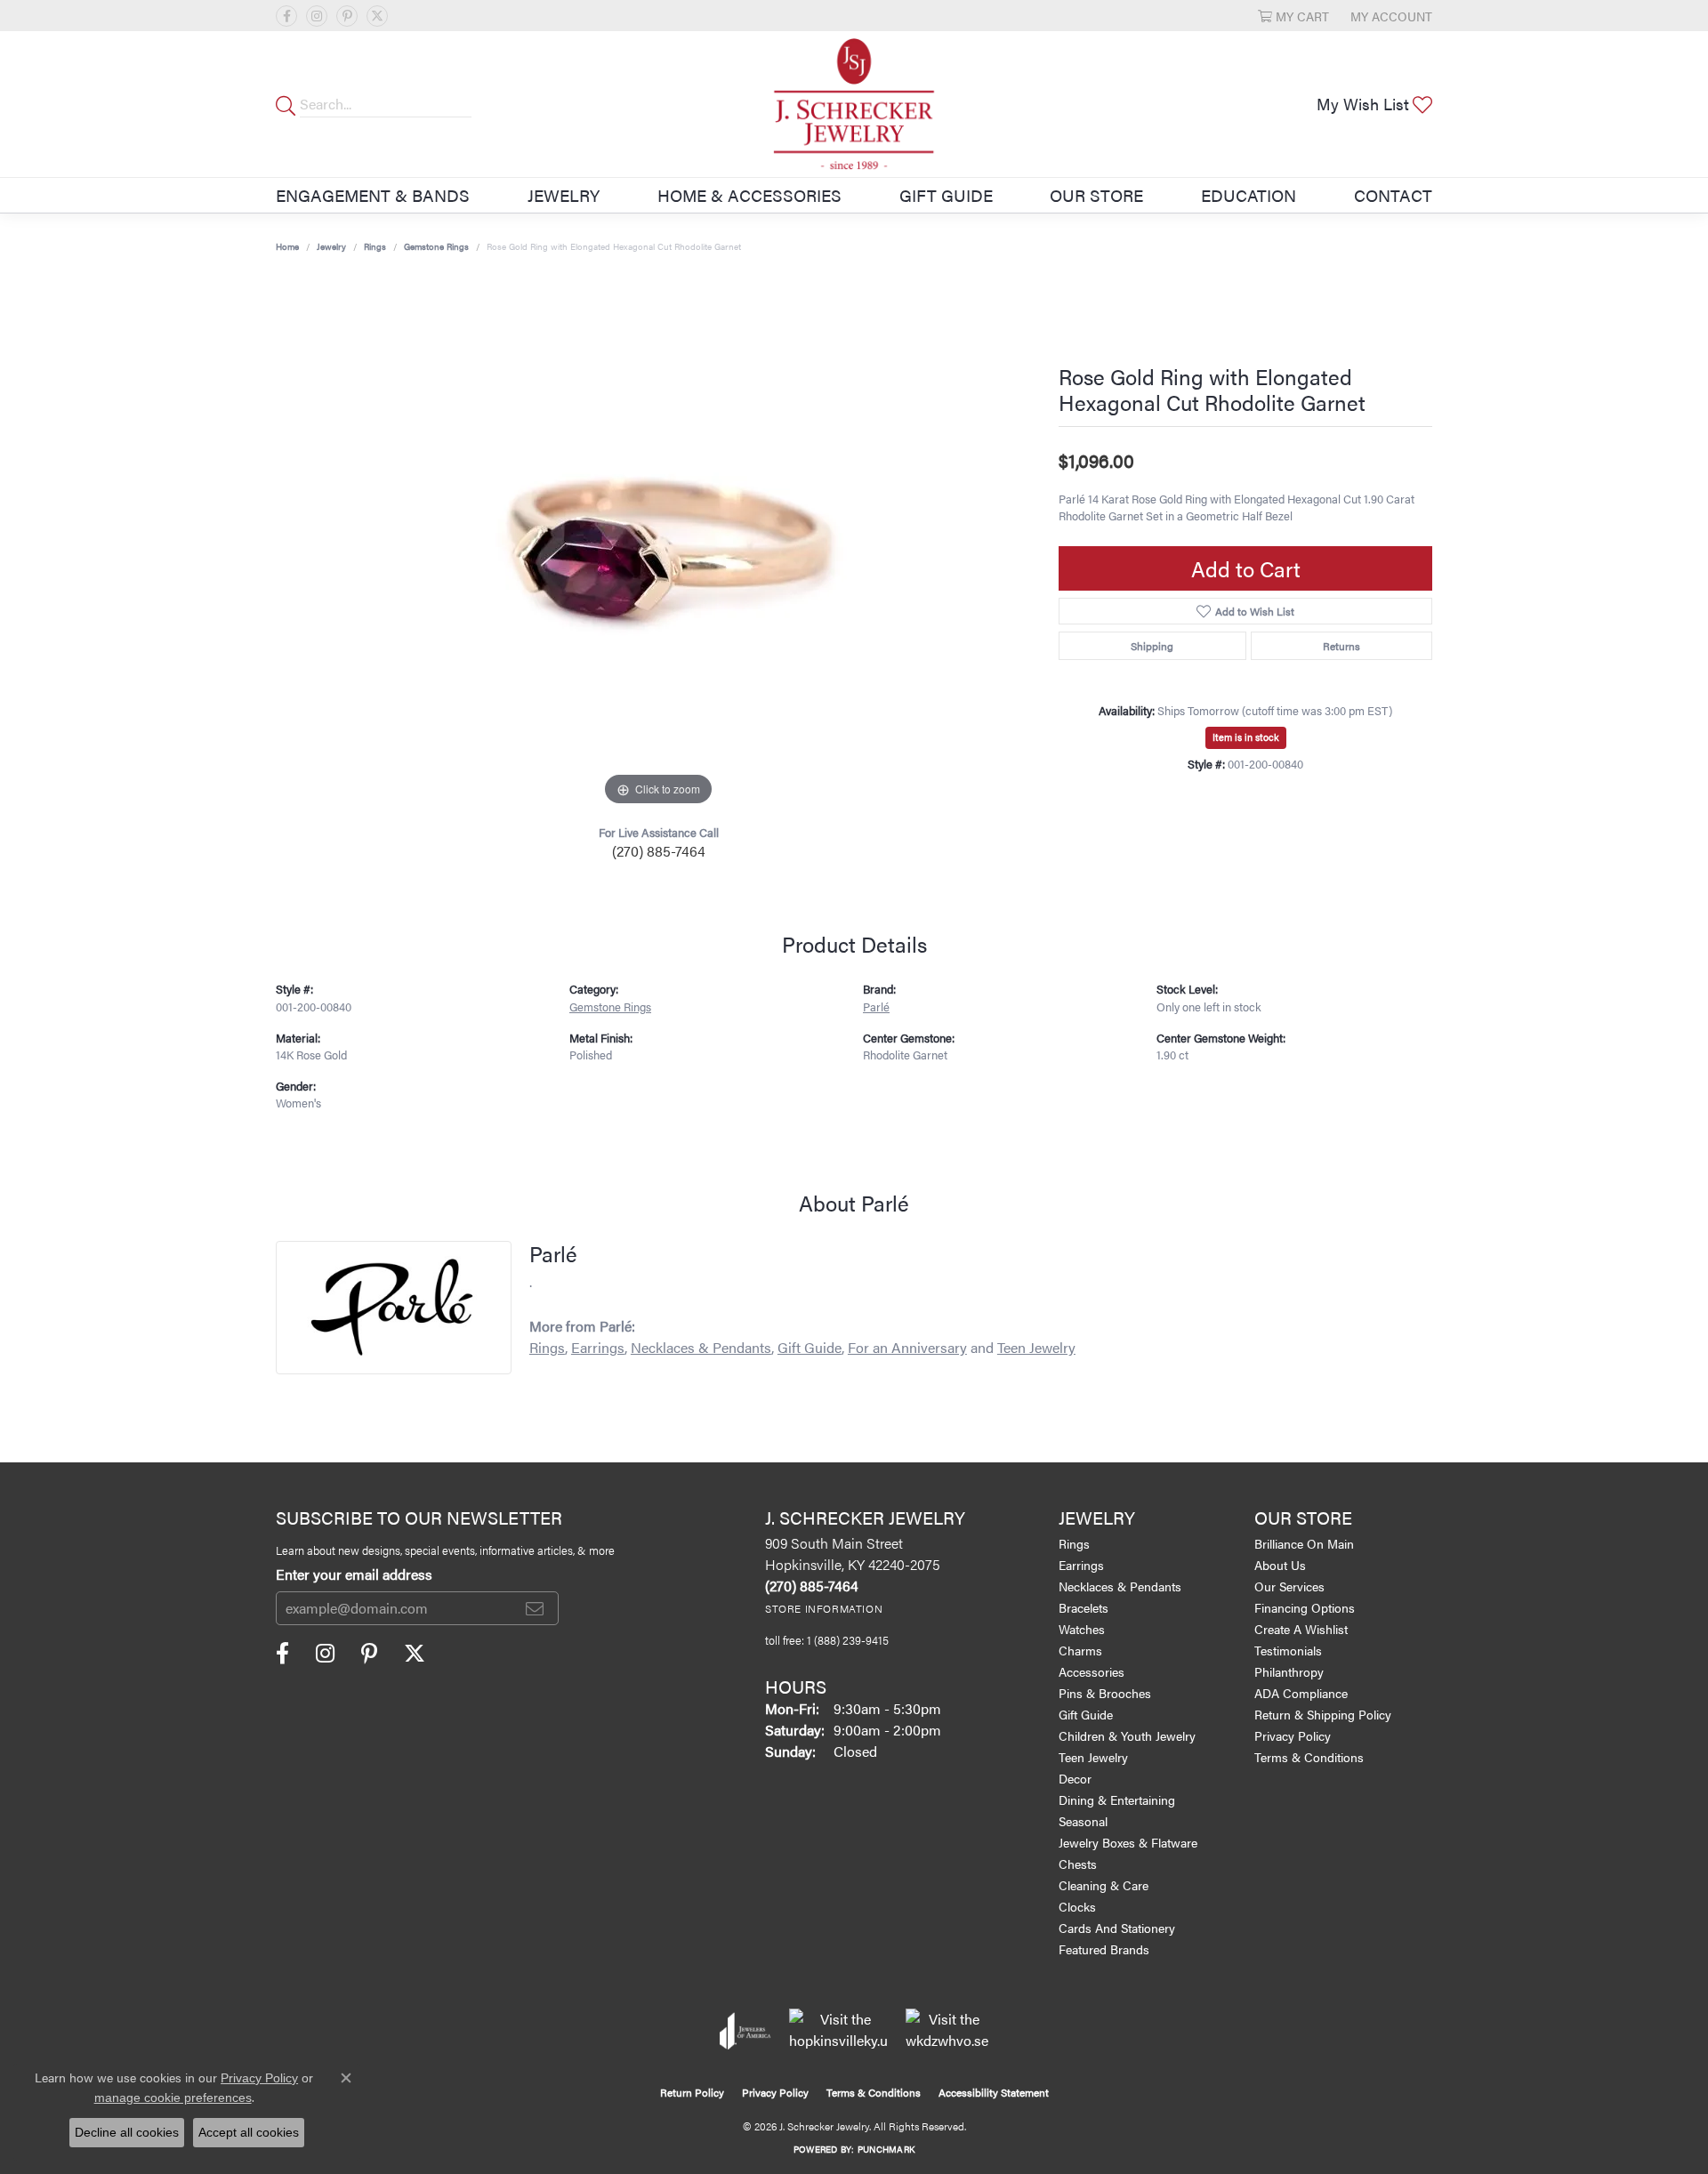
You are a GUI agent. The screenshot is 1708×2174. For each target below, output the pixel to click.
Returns (1341, 646)
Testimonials (1288, 1650)
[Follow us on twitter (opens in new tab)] (377, 16)
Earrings (598, 1347)
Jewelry (564, 195)
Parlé (876, 1007)
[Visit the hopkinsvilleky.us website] (838, 2031)
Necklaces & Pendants (701, 1347)
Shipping (1152, 646)
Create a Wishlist (1301, 1629)
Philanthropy (1289, 1671)
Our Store (1096, 195)
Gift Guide (946, 195)
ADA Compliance (1301, 1693)
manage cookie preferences (173, 2098)
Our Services (1289, 1586)
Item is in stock (1246, 737)
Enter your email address (354, 1574)
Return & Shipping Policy (1323, 1714)
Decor (1075, 1778)
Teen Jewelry (1036, 1347)
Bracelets (1084, 1607)
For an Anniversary (907, 1347)
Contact (1393, 195)
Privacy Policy (1293, 1735)
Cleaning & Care (1104, 1885)
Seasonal (1083, 1821)
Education (1249, 195)
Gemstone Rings (436, 246)
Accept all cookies (249, 2132)
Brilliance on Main (1304, 1543)
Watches (1082, 1629)
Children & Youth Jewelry (1127, 1735)
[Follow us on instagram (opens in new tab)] (317, 16)
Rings (375, 246)
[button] (1293, 16)
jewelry (331, 246)
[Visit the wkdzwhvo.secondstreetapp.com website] (947, 2031)
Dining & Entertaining (1117, 1800)
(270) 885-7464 (659, 851)
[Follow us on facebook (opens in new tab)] (286, 16)
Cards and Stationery (1117, 1928)
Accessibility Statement (994, 2092)
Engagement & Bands (373, 195)
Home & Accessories (749, 195)
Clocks (1077, 1906)
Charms (1080, 1650)
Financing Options (1305, 1607)
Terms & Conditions (1309, 1757)
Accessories (1092, 1671)
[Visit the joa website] (745, 2031)
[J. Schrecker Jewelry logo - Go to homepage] (854, 104)
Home (287, 246)
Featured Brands (1104, 1949)
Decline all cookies (127, 2132)
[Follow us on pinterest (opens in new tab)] (347, 16)
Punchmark (886, 2149)
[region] (658, 543)
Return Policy (692, 2092)
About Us (1280, 1565)
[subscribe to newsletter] (535, 1608)
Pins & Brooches (1105, 1693)
